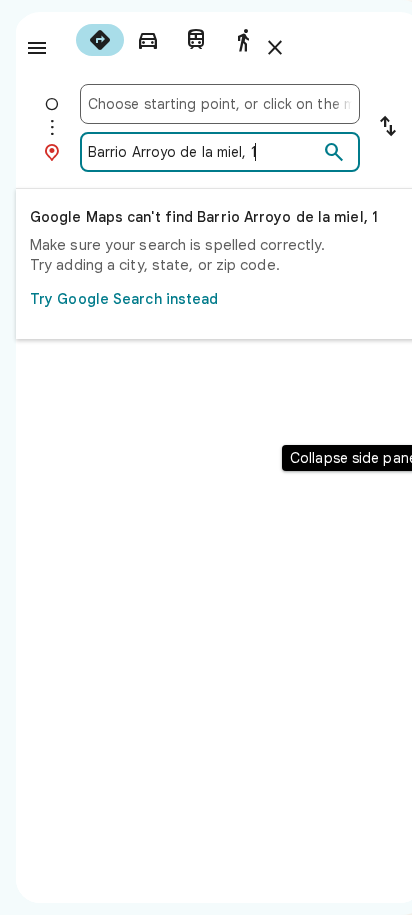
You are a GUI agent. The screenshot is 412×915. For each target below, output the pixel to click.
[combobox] (220, 104)
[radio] (100, 40)
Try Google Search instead (124, 299)
